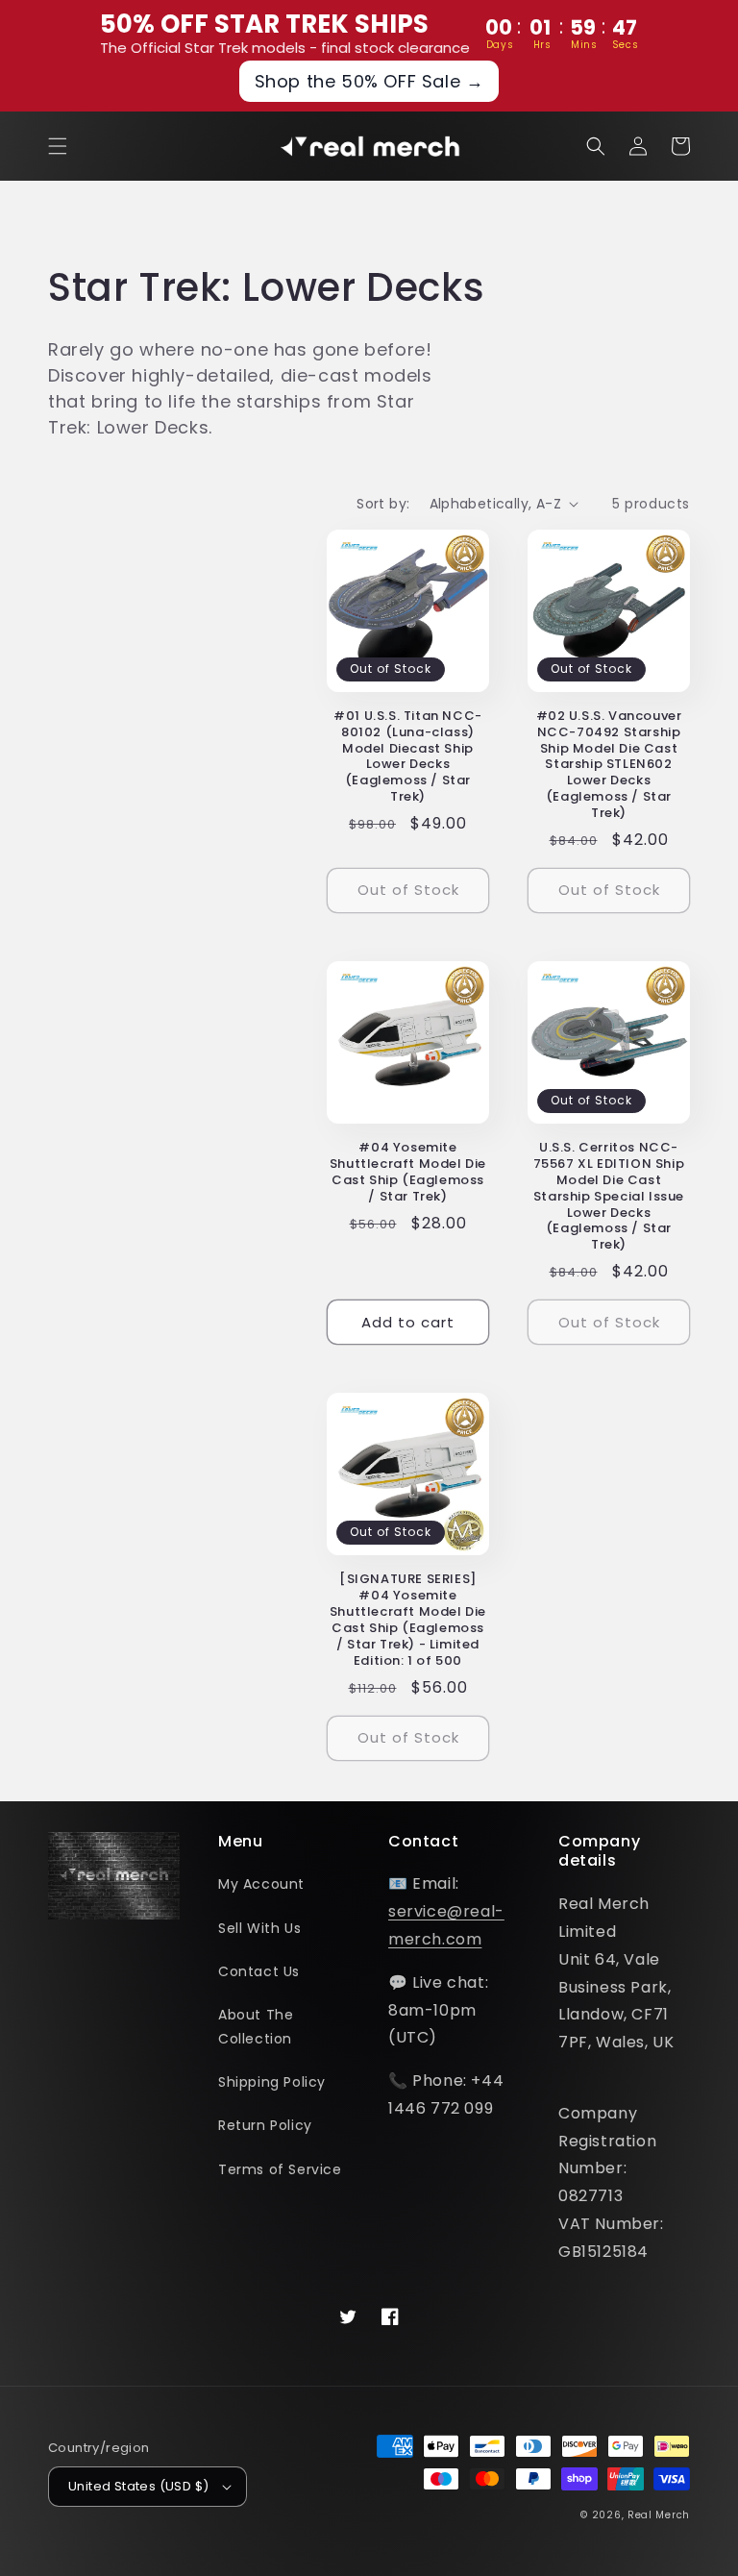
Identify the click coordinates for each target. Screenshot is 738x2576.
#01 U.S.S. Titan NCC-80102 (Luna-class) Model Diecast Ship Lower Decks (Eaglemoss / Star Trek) (408, 757)
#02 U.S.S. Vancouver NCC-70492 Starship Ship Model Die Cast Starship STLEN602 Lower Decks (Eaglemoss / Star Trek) (609, 765)
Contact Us (259, 1971)
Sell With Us (259, 1928)
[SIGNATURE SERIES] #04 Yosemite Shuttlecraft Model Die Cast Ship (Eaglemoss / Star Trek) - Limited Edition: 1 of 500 (408, 1620)
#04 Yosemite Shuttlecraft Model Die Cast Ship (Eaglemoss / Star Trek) (408, 1173)
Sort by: (383, 504)
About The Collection (256, 2027)
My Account (261, 1884)
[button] (58, 146)
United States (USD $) (138, 2486)
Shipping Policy (272, 2082)
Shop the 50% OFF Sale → (369, 81)
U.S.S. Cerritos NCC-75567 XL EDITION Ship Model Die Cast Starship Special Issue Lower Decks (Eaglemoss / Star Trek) (609, 1197)
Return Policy (265, 2125)
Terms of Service (280, 2169)
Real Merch (659, 2515)
